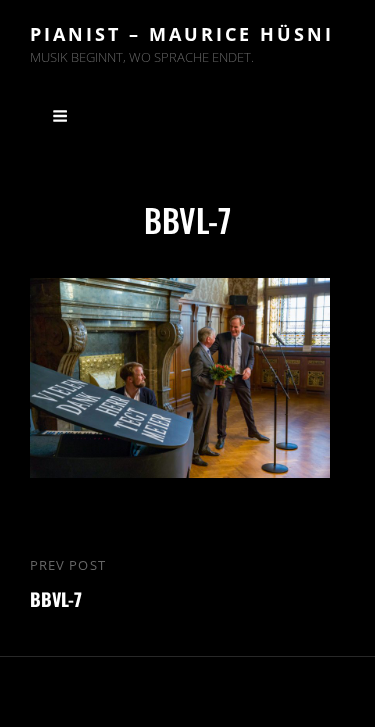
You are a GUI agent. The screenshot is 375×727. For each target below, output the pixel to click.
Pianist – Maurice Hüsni (182, 34)
